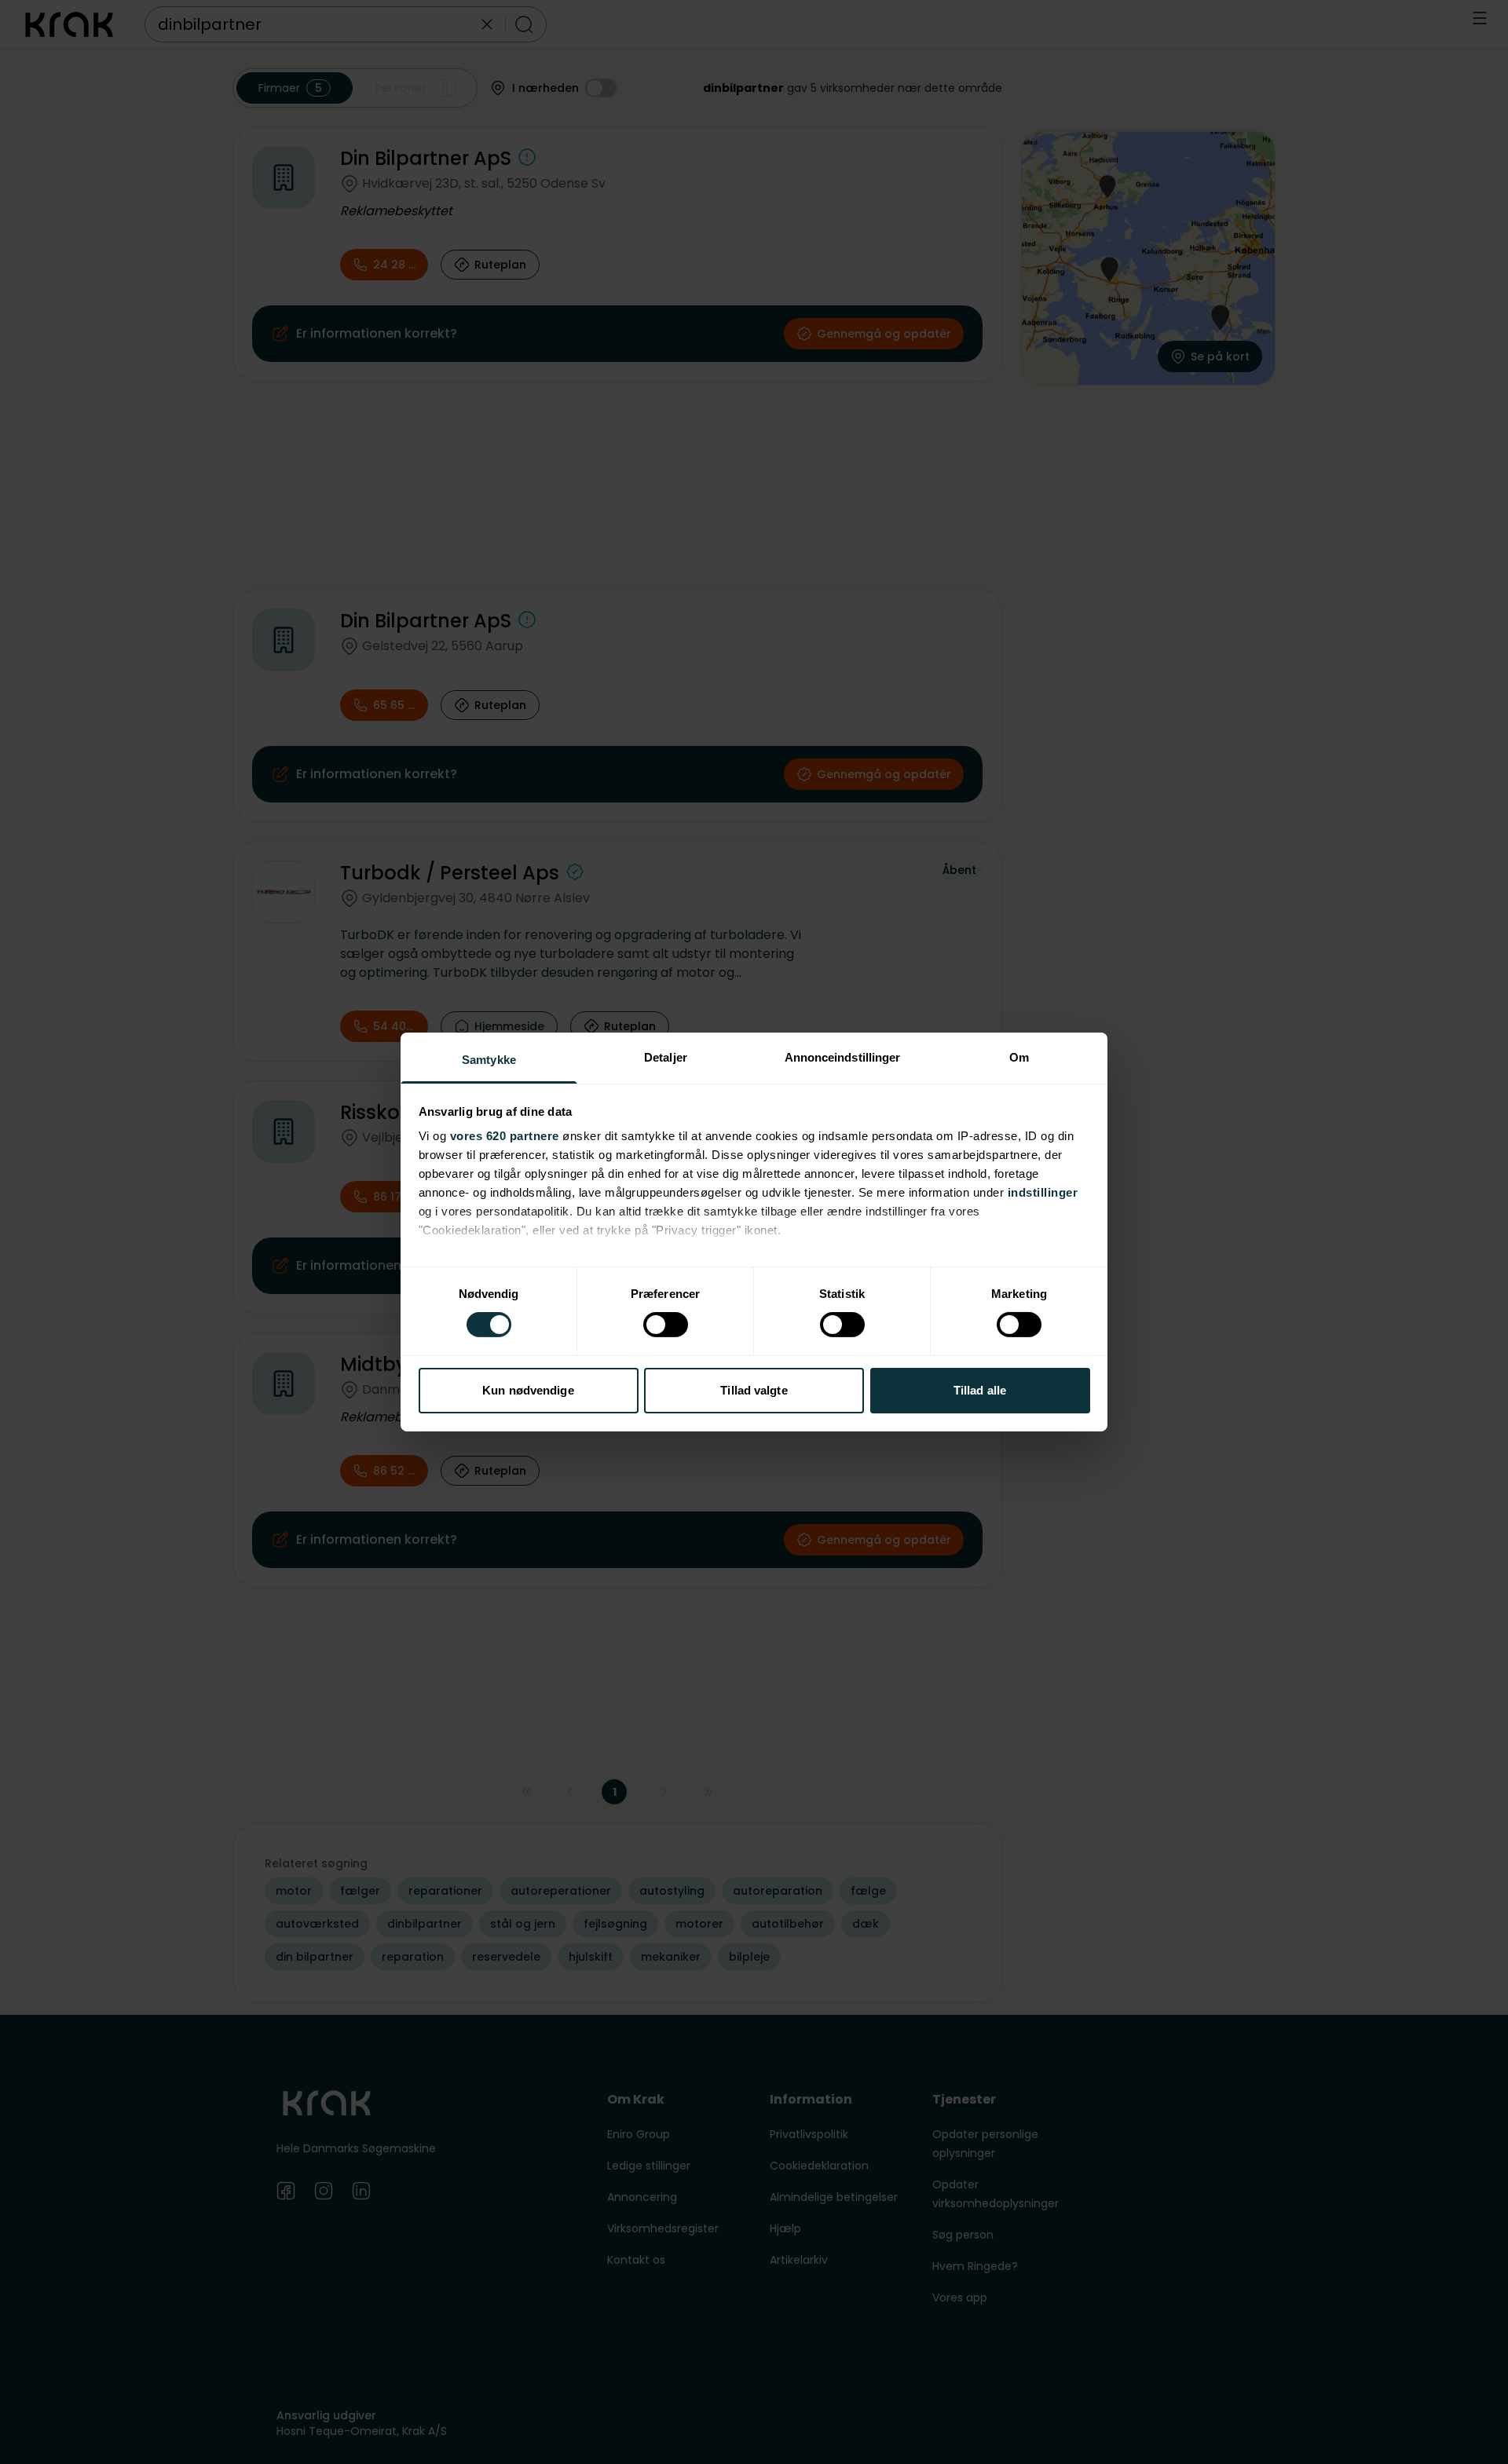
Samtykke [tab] (489, 1060)
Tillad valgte (754, 1390)
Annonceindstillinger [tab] (843, 1057)
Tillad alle (980, 1390)
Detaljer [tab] (666, 1057)
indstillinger (1043, 1192)
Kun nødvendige (528, 1390)
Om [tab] (1019, 1057)
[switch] (666, 1325)
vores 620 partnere (505, 1136)
